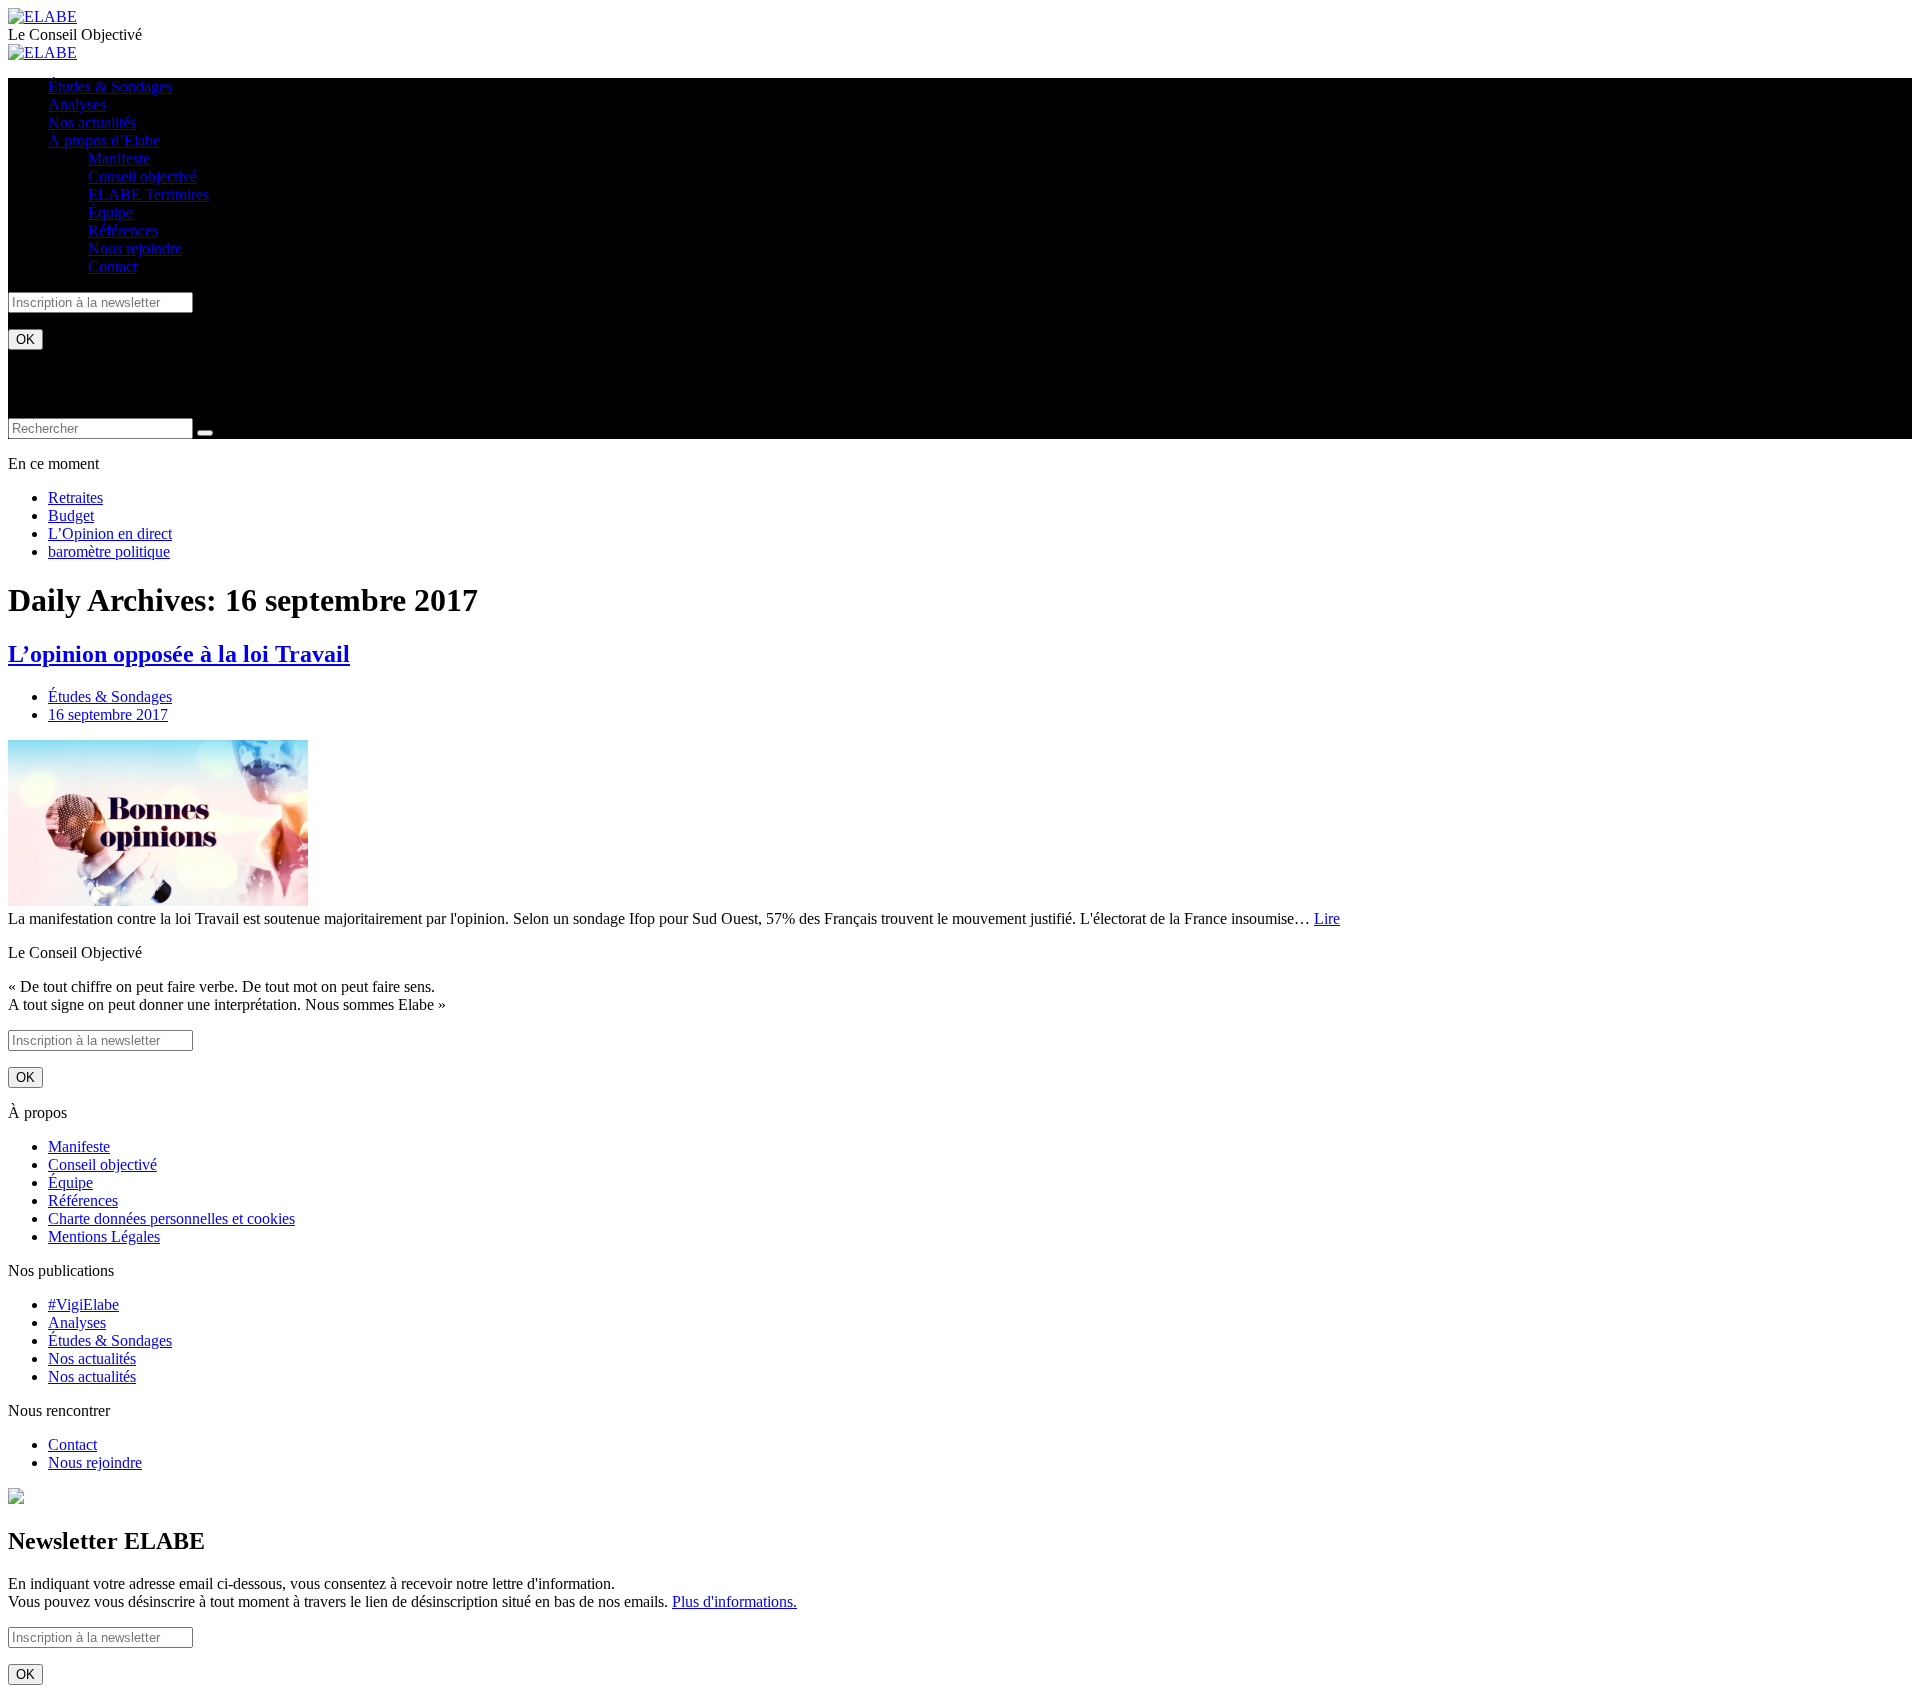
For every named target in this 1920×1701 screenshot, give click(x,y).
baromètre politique (109, 551)
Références (123, 230)
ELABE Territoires (148, 194)
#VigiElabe (83, 1304)
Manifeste (119, 158)
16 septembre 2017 (108, 714)
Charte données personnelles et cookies (171, 1218)
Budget (71, 515)
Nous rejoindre (135, 248)
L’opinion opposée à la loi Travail (179, 654)
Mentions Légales (104, 1236)
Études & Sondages (110, 86)
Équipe (110, 212)
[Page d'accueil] (42, 16)
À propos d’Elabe (104, 140)
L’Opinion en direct (110, 533)
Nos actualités (92, 122)
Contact (112, 266)
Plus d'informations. (734, 1601)
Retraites (75, 497)
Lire (1327, 918)
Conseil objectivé (142, 176)
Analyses (77, 104)
